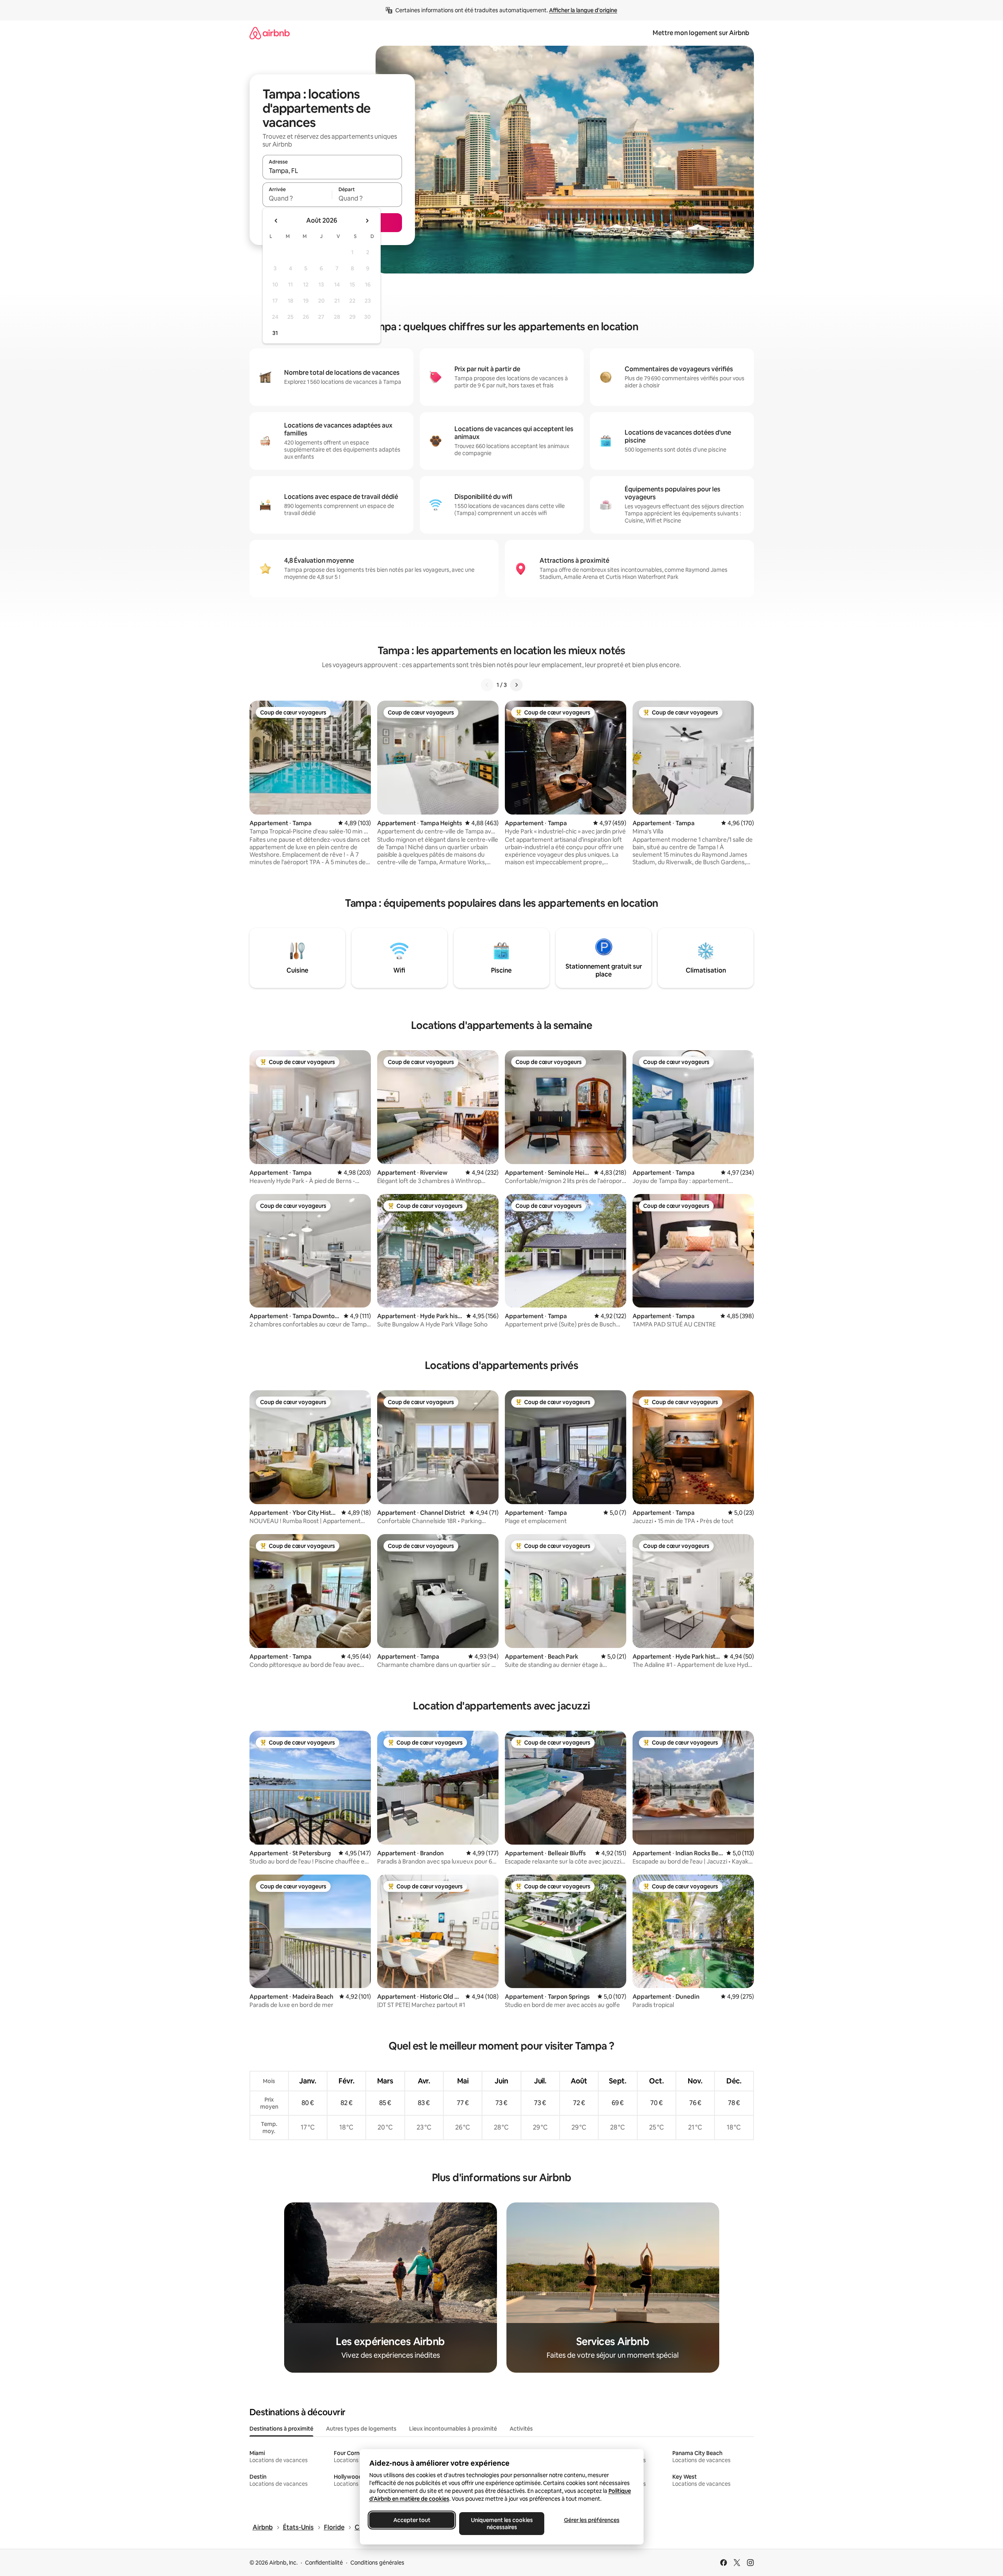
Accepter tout (412, 2520)
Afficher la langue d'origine (583, 10)
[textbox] (297, 198)
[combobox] (332, 171)
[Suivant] (516, 685)
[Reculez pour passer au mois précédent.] (276, 221)
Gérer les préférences (591, 2520)
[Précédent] (487, 685)
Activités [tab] (521, 2429)
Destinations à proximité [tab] (281, 2429)
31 (275, 333)
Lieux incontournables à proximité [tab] (453, 2429)
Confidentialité (324, 2563)
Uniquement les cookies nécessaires (501, 2524)
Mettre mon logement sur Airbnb (701, 33)
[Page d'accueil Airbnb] (270, 33)
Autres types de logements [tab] (361, 2429)
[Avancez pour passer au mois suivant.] (367, 221)
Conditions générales (377, 2563)
